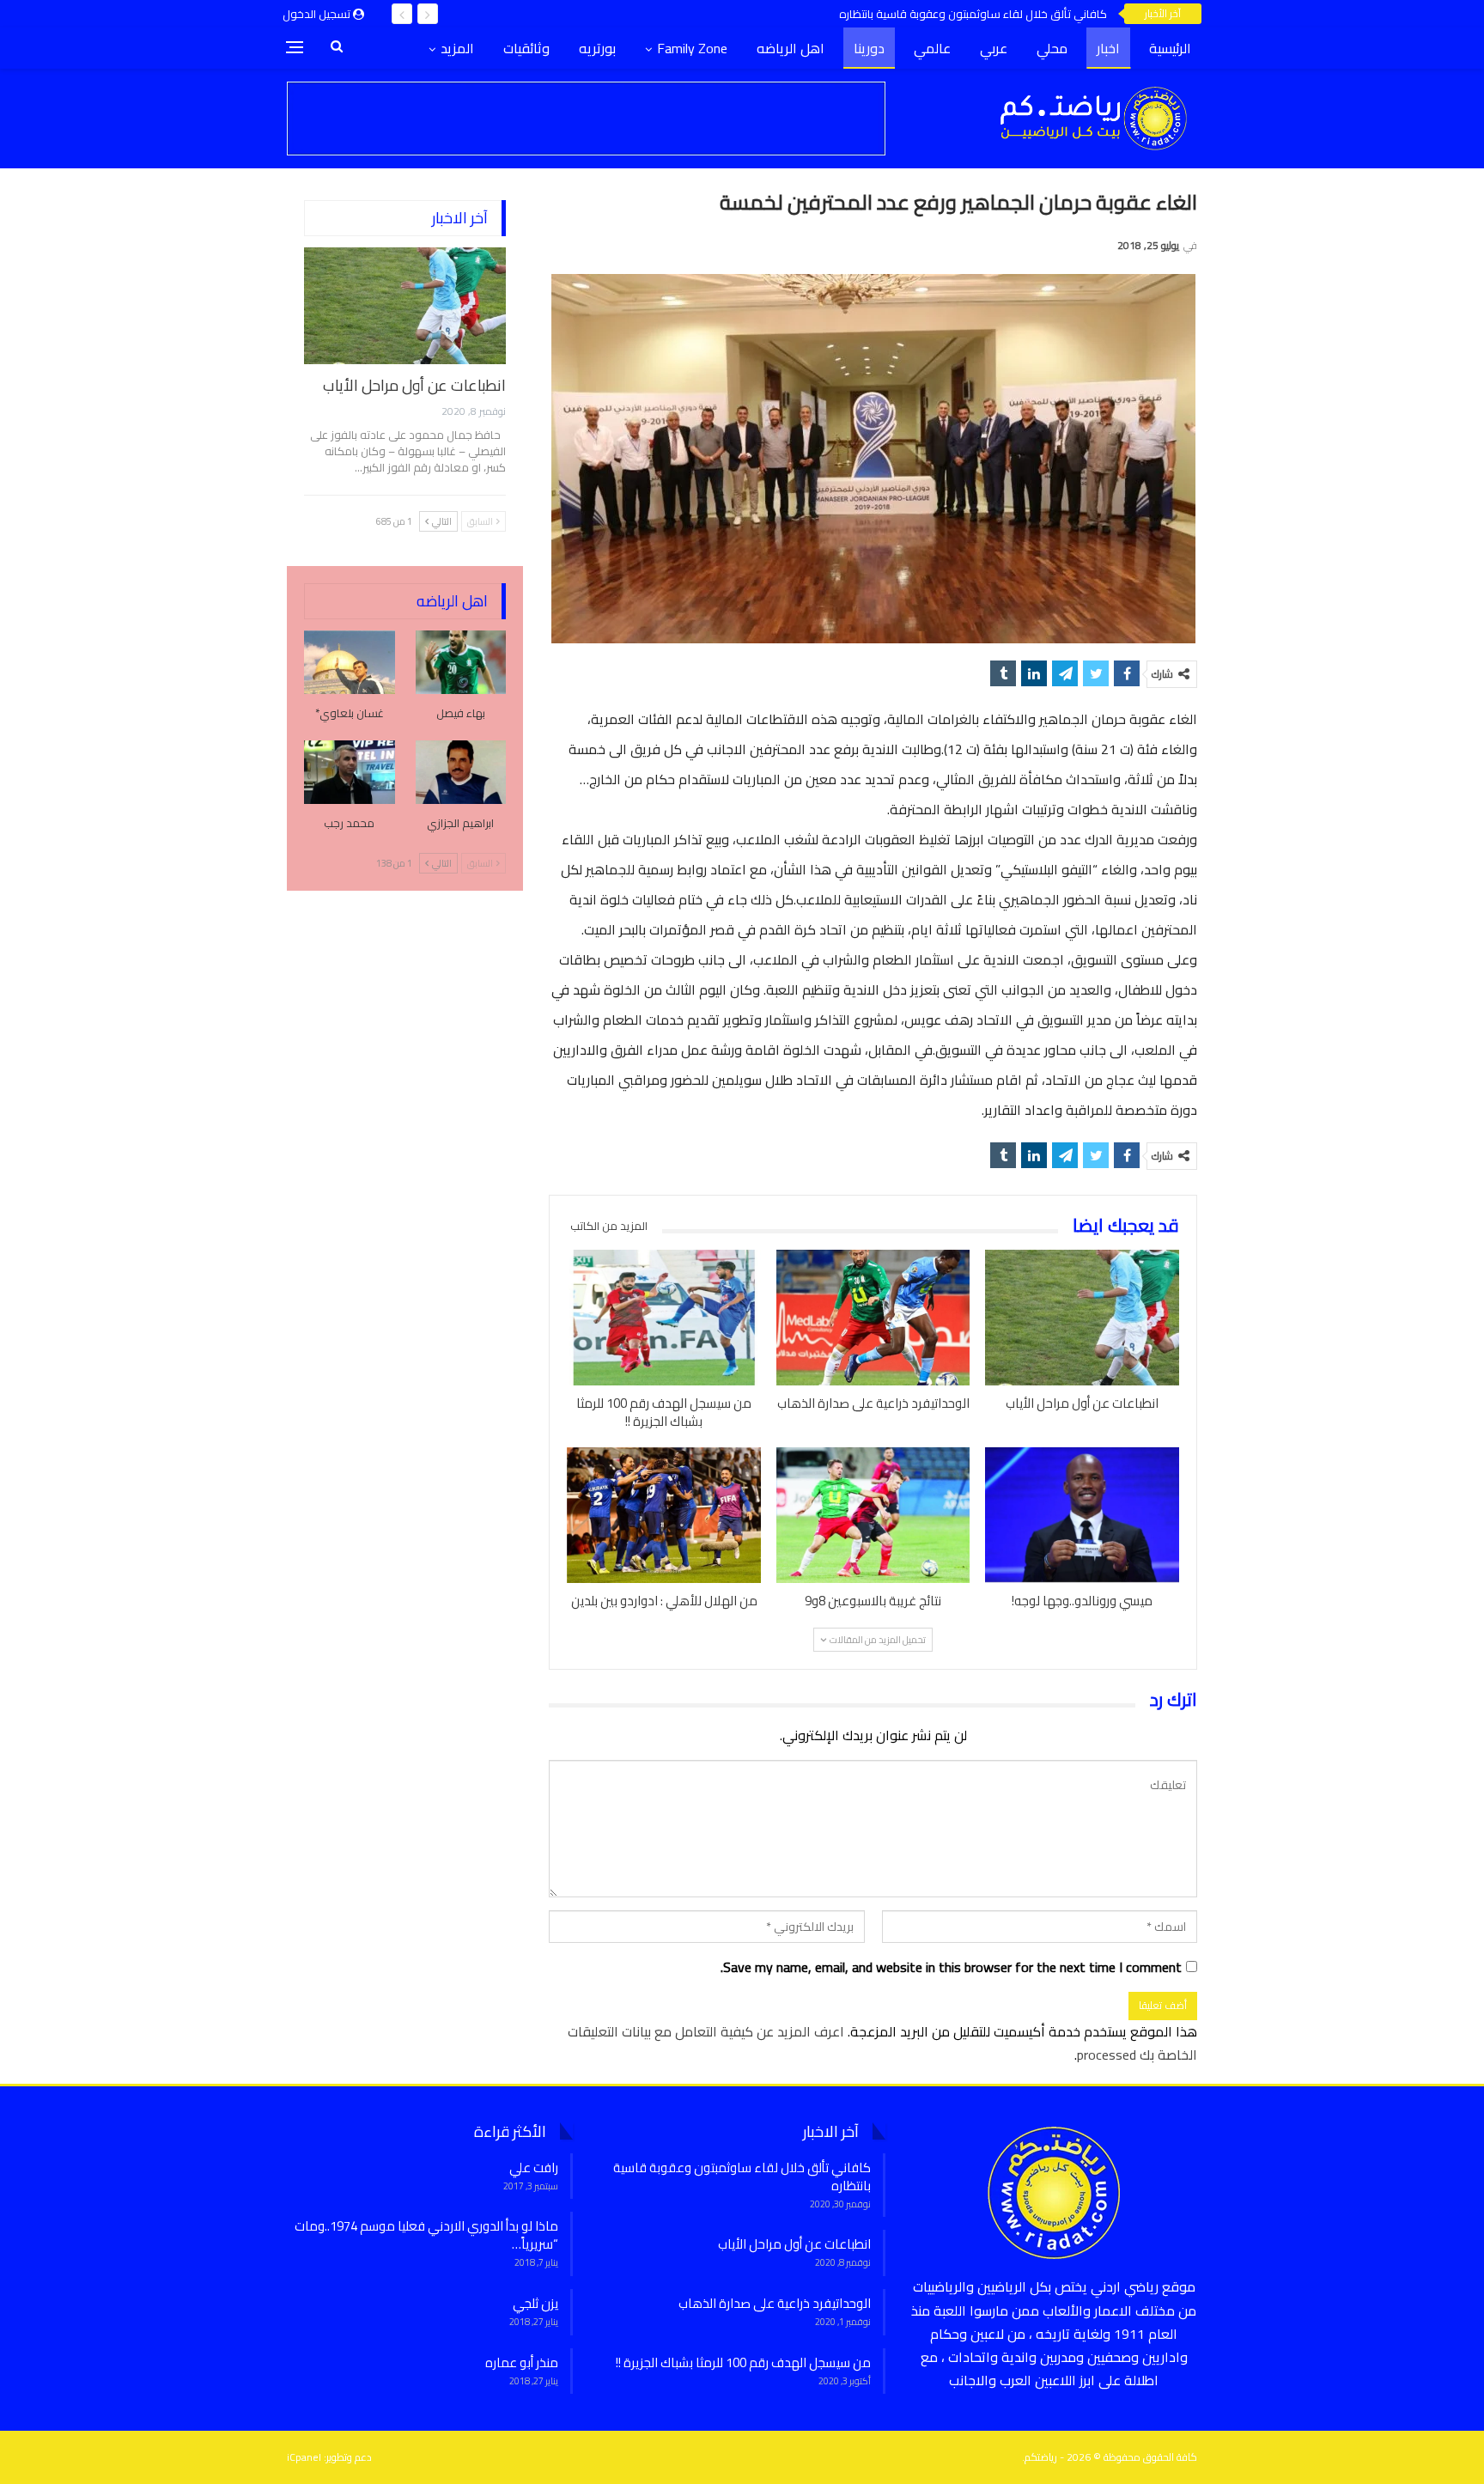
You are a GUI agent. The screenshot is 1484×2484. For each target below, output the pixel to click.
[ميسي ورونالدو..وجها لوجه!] (1082, 1515)
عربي (994, 48)
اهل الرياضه (791, 48)
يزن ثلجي (535, 2303)
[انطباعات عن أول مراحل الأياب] (1082, 1318)
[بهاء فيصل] (461, 662)
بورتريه (597, 48)
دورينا (869, 48)
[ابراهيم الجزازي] (461, 772)
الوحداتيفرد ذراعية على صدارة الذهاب (775, 2303)
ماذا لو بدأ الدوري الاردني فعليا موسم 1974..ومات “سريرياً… (426, 2235)
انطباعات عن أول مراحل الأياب (414, 385)
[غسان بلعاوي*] (350, 662)
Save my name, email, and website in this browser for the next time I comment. (951, 1967)
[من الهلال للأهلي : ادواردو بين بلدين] (664, 1515)
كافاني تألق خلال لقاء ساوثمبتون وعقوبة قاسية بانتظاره (973, 14)
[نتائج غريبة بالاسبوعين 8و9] (873, 1515)
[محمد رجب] (350, 772)
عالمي (932, 48)
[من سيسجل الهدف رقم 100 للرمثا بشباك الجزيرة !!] (664, 1318)
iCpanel (304, 2457)
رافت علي (534, 2167)
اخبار (1108, 48)
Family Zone (692, 48)
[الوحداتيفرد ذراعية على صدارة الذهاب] (873, 1318)
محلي (1052, 48)
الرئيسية (1170, 48)
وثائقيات (526, 48)
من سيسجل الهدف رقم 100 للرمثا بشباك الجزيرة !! (743, 2362)
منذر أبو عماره (522, 2362)
